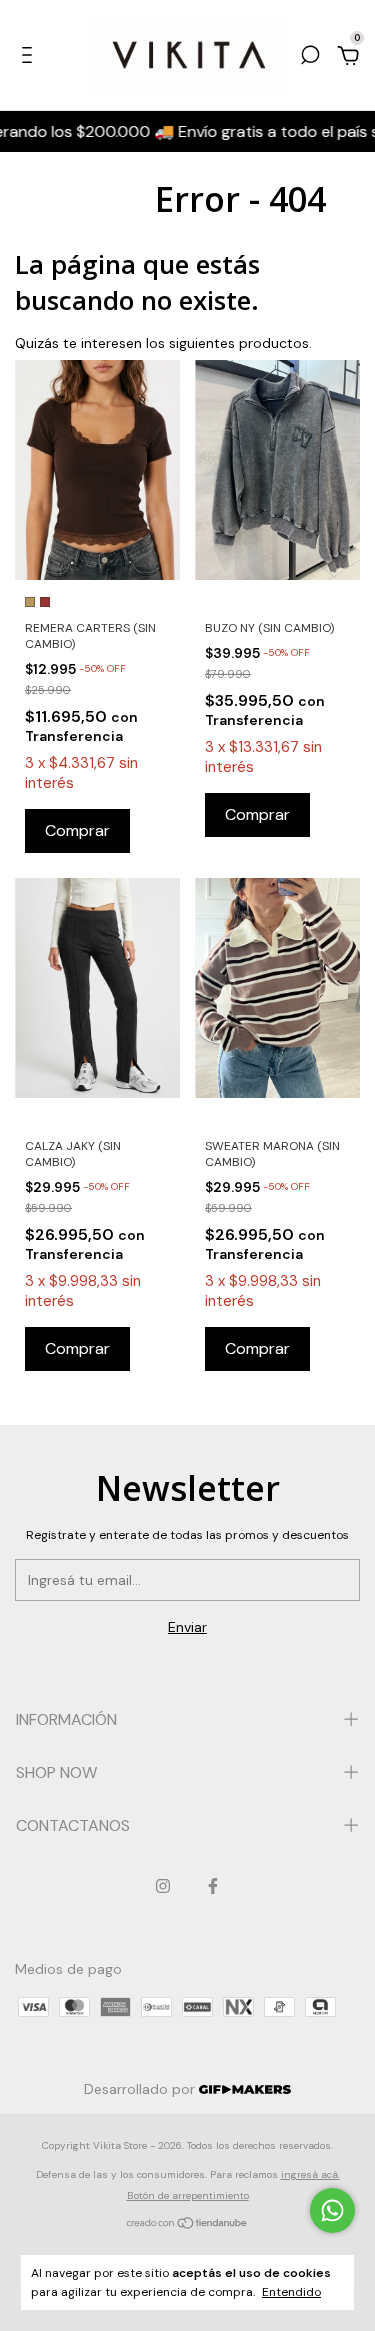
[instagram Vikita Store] (163, 1886)
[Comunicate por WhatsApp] (332, 2210)
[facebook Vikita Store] (213, 1886)
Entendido (291, 2292)
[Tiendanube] (187, 2224)
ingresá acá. (310, 2174)
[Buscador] (310, 58)
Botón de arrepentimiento (188, 2195)
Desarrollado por (141, 2089)
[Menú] (30, 58)
